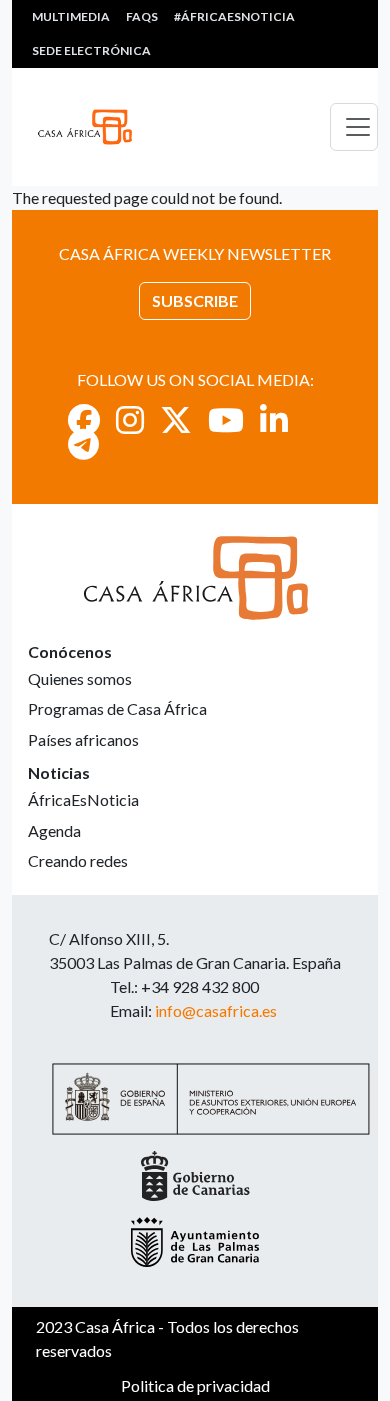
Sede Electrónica (91, 50)
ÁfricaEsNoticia (83, 799)
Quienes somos (80, 678)
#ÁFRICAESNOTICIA (234, 16)
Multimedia (71, 16)
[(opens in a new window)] (84, 419)
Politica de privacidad (195, 1385)
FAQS (142, 16)
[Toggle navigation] (354, 127)
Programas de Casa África (117, 708)
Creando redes (78, 860)
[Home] (93, 127)
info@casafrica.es (216, 1010)
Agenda (54, 830)
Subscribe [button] (195, 300)
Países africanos (83, 739)
